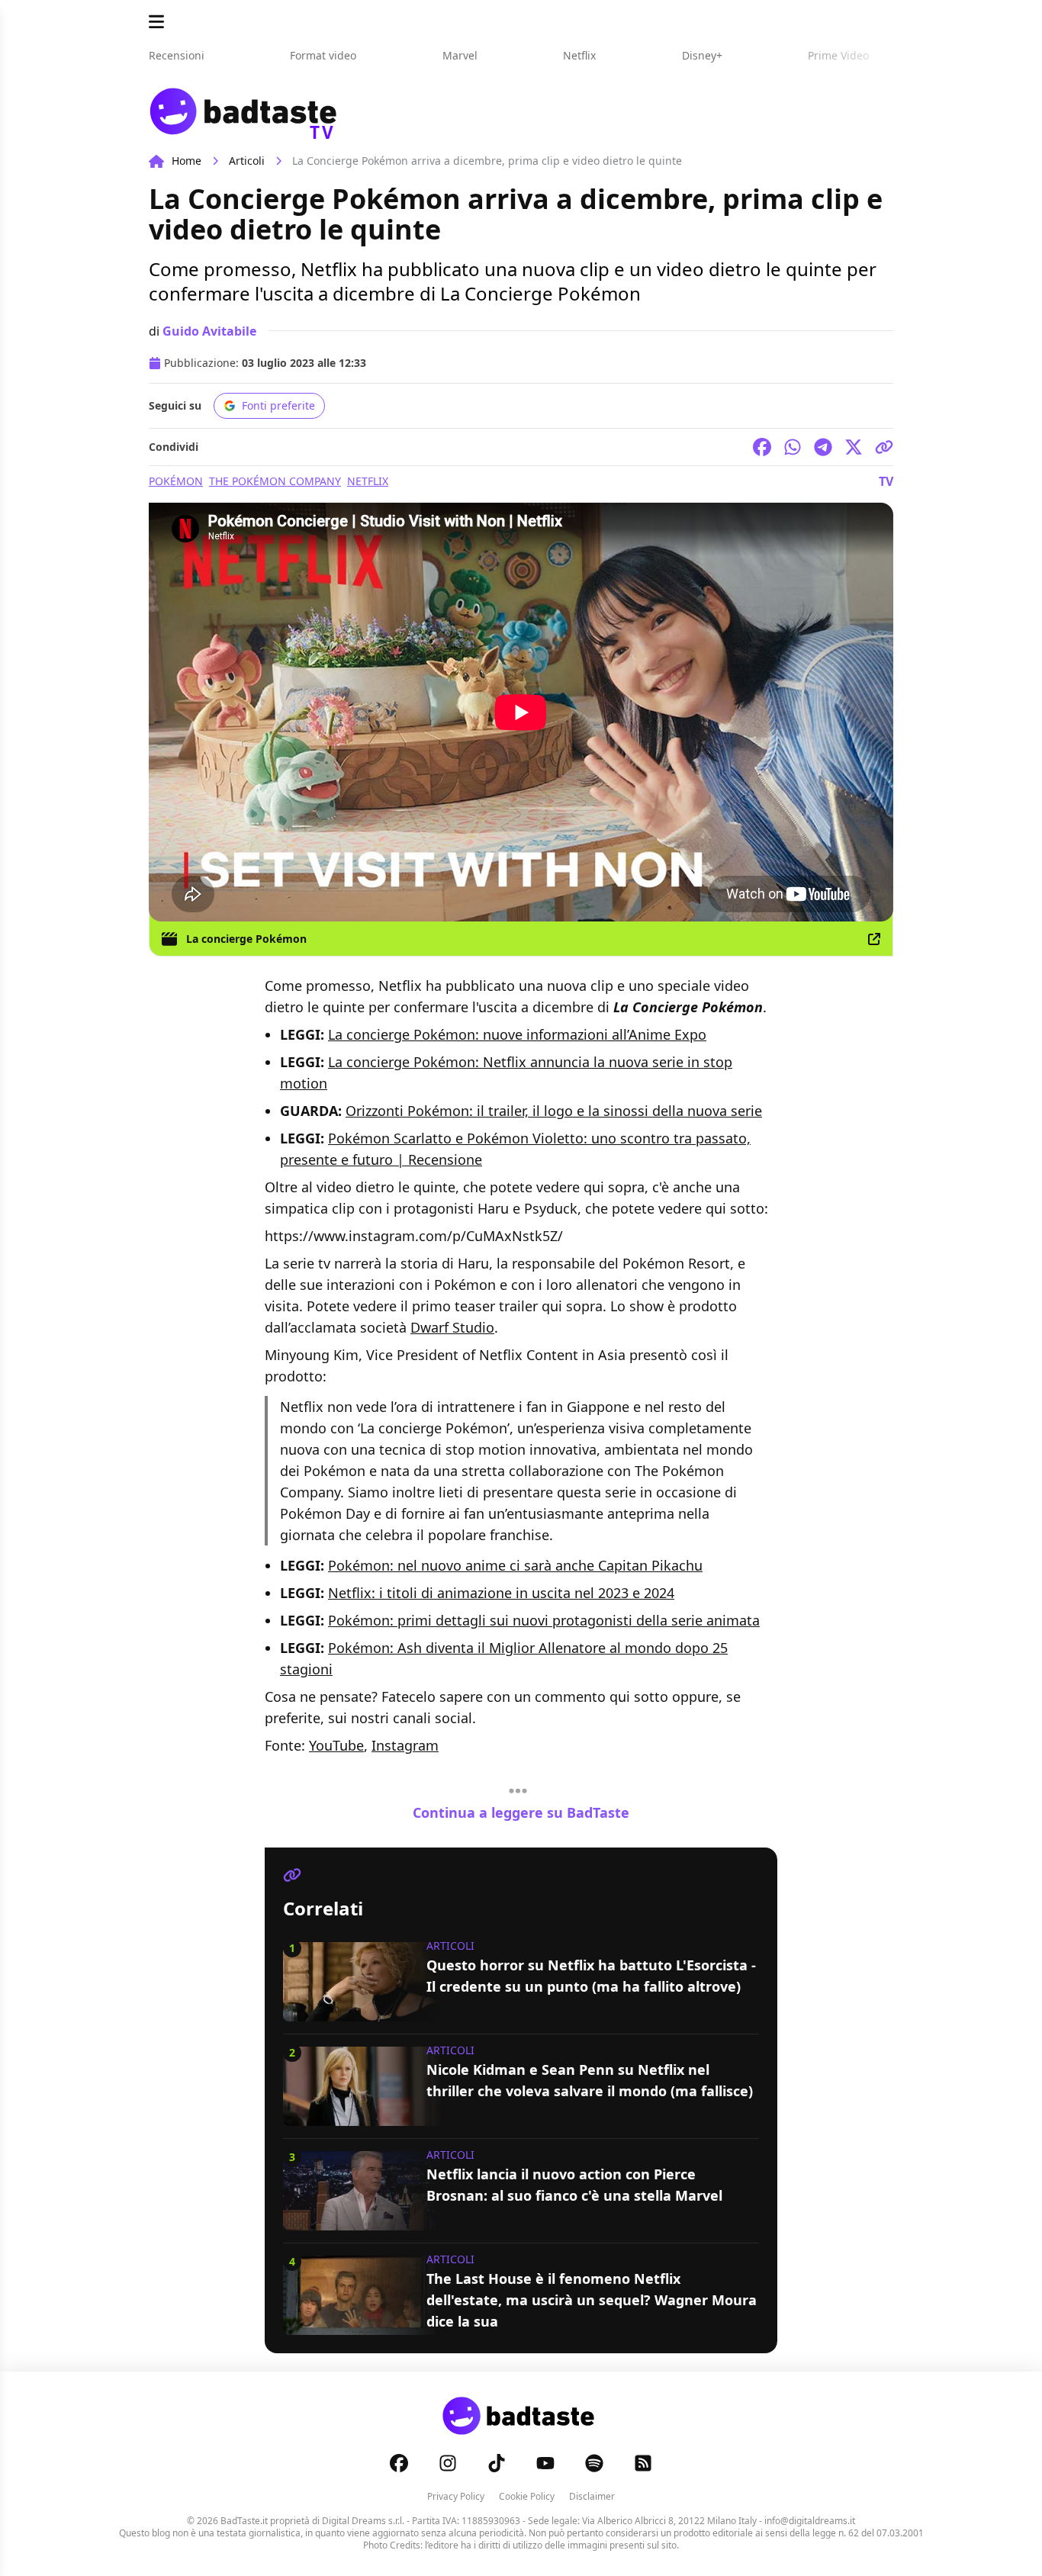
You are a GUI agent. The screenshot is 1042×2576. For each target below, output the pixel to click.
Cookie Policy (527, 2496)
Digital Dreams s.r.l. (363, 2521)
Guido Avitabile (209, 331)
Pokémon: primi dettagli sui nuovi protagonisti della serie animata (544, 1620)
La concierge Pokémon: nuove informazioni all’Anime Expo (517, 1034)
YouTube (336, 1745)
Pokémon (176, 481)
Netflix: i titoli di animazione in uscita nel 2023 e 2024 (501, 1593)
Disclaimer (592, 2496)
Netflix (368, 481)
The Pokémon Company (275, 481)
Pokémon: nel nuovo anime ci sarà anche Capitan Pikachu (515, 1565)
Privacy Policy (456, 2496)
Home (187, 161)
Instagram (405, 1745)
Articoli (247, 161)
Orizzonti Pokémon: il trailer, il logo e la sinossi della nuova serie (554, 1111)
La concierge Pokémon (246, 939)
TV (886, 481)
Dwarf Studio (452, 1327)
